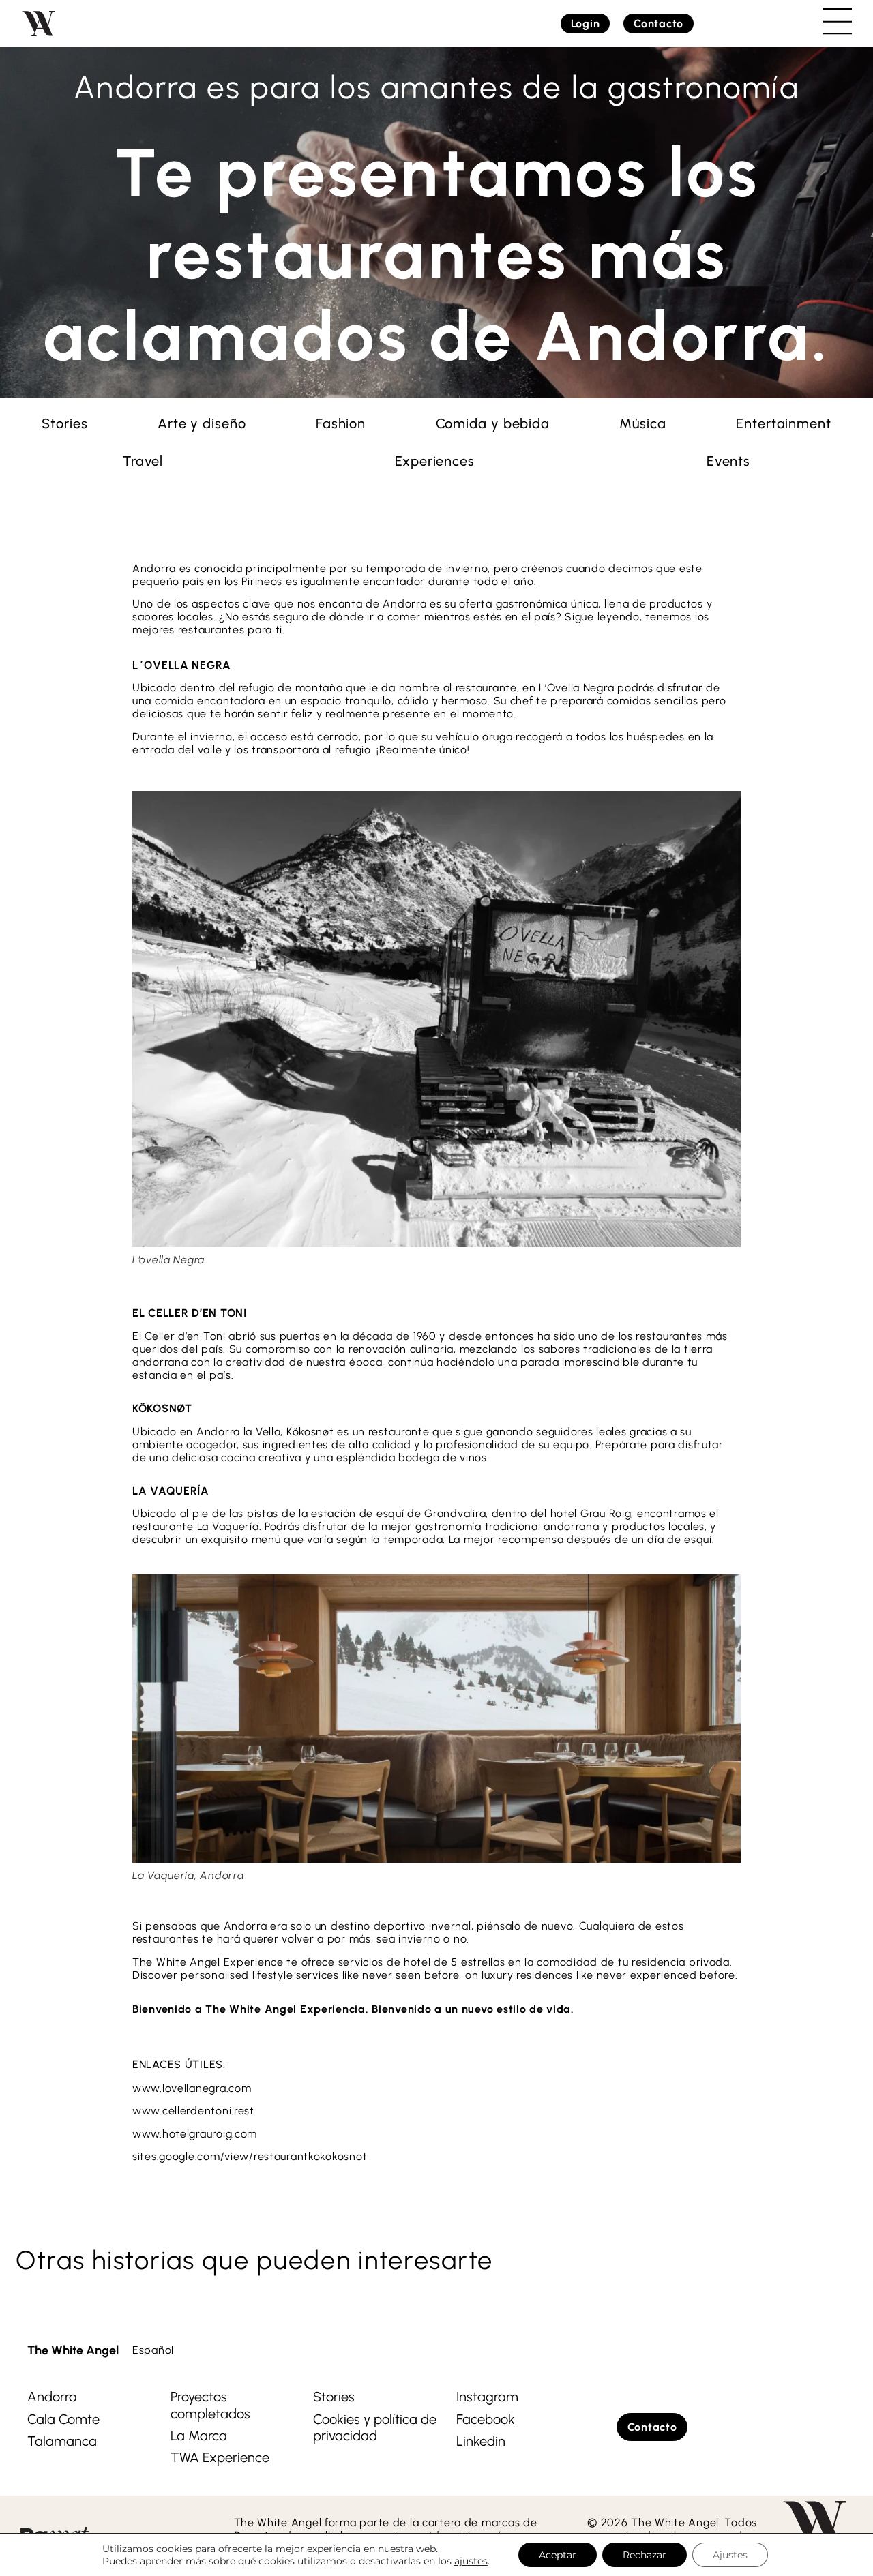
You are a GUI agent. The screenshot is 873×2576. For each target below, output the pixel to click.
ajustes (471, 2561)
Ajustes (730, 2555)
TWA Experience (220, 2457)
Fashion (341, 423)
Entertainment (784, 423)
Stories (64, 423)
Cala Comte (63, 2419)
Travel (143, 461)
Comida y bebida (493, 423)
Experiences (435, 461)
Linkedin (481, 2441)
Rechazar (645, 2555)
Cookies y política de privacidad (375, 2427)
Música (642, 423)
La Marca (199, 2436)
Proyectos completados (210, 2405)
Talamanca (62, 2441)
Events (728, 461)
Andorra (52, 2397)
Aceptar (558, 2555)
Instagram (487, 2397)
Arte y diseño (202, 423)
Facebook (486, 2419)
